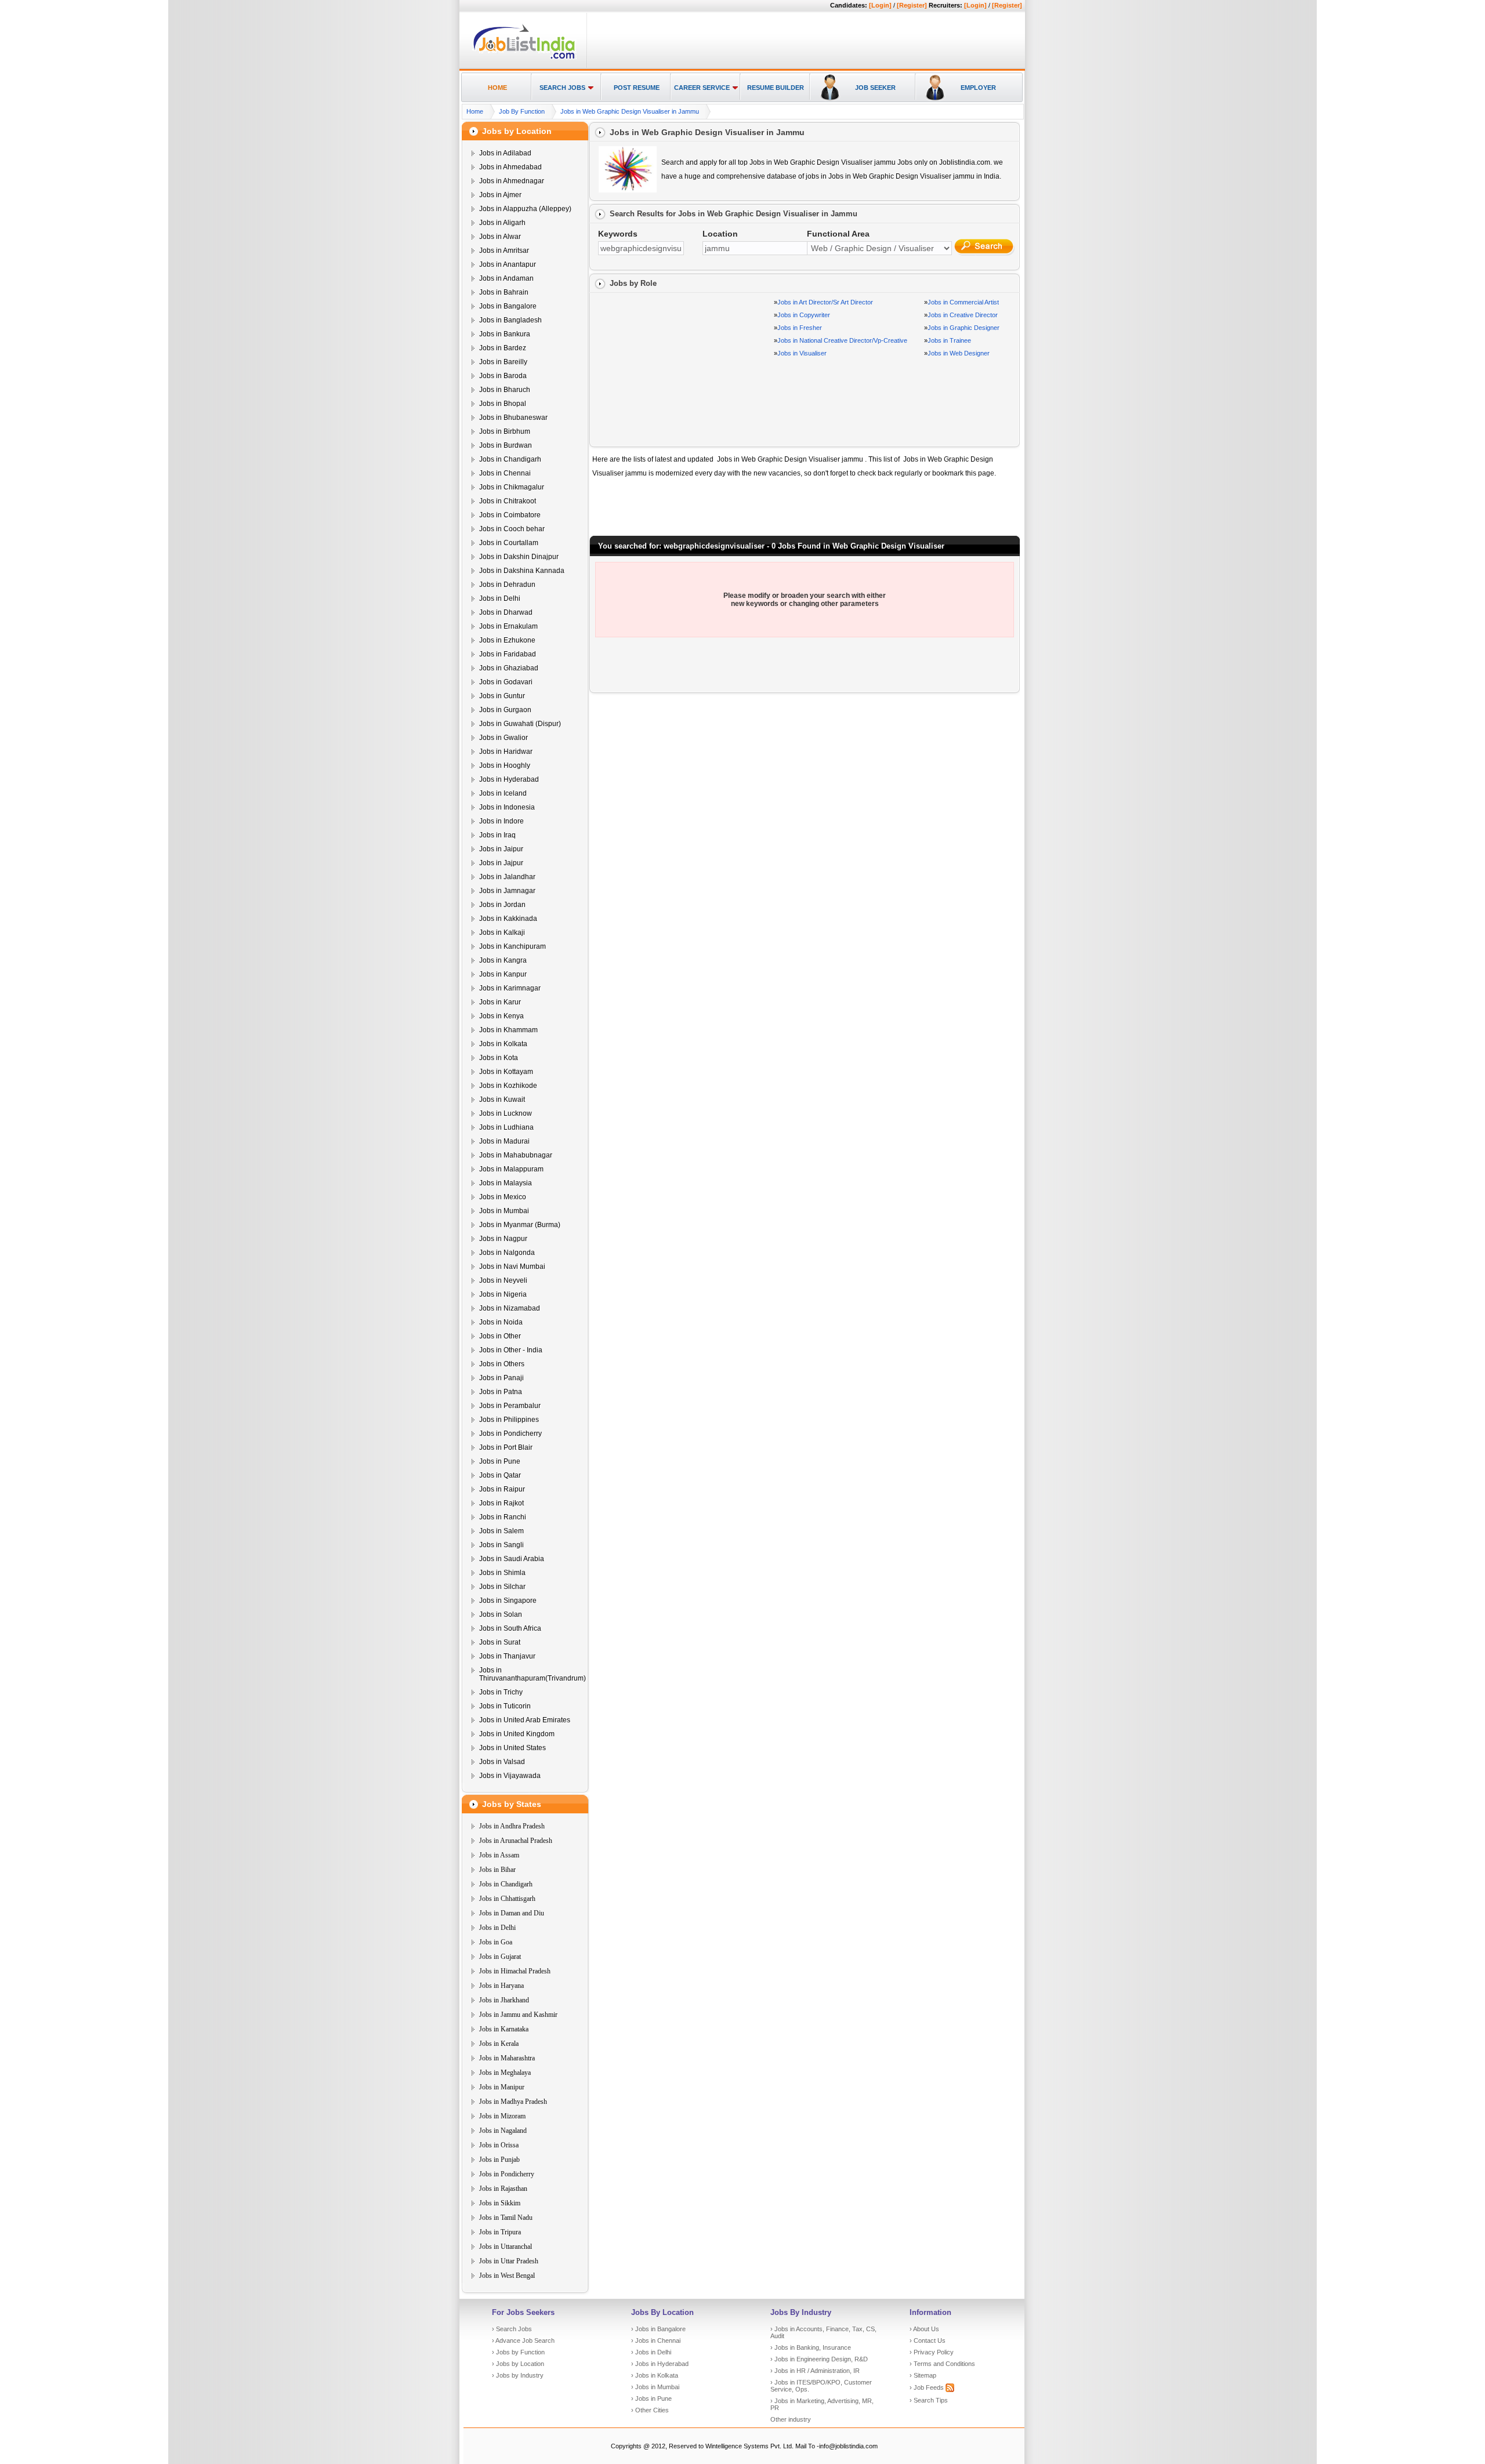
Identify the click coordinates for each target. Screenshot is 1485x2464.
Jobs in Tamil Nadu (506, 2218)
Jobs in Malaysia (506, 1183)
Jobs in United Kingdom (517, 1734)
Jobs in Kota (499, 1058)
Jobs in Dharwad (506, 612)
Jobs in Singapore (508, 1601)
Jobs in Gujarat (500, 1957)
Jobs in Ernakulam (508, 626)
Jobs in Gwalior (504, 738)
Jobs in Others (502, 1364)
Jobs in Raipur (502, 1489)
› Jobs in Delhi (651, 2352)
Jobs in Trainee (949, 340)
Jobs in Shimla (502, 1573)
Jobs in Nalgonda (507, 1253)
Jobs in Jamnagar (507, 891)
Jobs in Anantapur (508, 264)
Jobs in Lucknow (506, 1113)
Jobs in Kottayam (506, 1072)
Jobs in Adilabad (505, 153)
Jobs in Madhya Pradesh (513, 2102)
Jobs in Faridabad (508, 654)
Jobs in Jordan (502, 905)
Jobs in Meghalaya (505, 2073)
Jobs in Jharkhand (504, 2000)
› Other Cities (650, 2410)
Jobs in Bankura (505, 334)
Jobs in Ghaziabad (509, 668)
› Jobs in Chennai (656, 2340)
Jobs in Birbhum (505, 431)
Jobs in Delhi (500, 598)
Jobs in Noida (501, 1322)
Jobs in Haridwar (506, 752)
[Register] (912, 5)
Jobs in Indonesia (507, 807)
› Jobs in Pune (651, 2398)
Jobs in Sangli (501, 1545)
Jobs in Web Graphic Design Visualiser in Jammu (630, 111)
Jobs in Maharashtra (507, 2058)
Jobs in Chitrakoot (508, 501)
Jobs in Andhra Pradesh (512, 1826)
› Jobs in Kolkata (655, 2375)
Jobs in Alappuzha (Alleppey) (525, 209)
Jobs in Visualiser (802, 353)
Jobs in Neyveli (503, 1280)
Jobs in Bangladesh (510, 320)
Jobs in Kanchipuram (512, 946)
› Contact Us (928, 2340)
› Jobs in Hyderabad (660, 2364)
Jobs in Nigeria (503, 1294)
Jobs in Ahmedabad (510, 167)
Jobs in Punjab (499, 2160)
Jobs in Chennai (505, 473)
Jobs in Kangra (503, 960)
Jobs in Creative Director (963, 315)
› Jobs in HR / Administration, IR (815, 2371)
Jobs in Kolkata (503, 1044)
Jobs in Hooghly (505, 765)
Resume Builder (776, 88)
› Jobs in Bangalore (658, 2329)
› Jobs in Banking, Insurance (811, 2347)
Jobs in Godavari (506, 682)
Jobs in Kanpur (503, 974)
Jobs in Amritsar (504, 251)
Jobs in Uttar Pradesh (509, 2261)
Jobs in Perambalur (510, 1406)
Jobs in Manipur (502, 2087)
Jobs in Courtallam (509, 543)
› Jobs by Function (518, 2352)
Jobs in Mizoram (502, 2116)
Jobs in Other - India (511, 1350)
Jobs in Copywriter (804, 315)
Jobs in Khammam (508, 1030)
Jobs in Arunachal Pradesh (516, 1841)
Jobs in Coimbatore (510, 515)
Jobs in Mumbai (504, 1211)
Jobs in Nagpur (503, 1239)
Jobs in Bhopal (503, 404)
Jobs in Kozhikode (508, 1086)
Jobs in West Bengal (507, 2276)
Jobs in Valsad (502, 1762)
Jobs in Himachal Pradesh (515, 1971)
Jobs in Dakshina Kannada (522, 571)
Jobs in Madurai (504, 1141)
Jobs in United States (512, 1748)
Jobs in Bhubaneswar (513, 418)
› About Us (924, 2329)
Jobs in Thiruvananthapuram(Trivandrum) (533, 1674)
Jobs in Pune (500, 1461)
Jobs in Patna (501, 1392)
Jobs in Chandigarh (510, 459)
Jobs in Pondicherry (510, 1434)
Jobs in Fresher (800, 328)
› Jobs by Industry (518, 2375)
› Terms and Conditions (942, 2364)
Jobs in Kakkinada (508, 919)
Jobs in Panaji (501, 1378)
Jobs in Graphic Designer (964, 328)
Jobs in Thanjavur (507, 1656)
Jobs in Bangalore (508, 306)
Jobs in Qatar (500, 1475)
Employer (978, 88)
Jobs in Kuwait (502, 1099)
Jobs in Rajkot (501, 1503)
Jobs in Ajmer (500, 195)
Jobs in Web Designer (959, 353)
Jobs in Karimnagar (510, 988)
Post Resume (637, 88)
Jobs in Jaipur (501, 849)
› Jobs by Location (518, 2364)
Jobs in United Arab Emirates (525, 1720)
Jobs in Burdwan (506, 445)
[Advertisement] (804, 41)
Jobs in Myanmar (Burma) (520, 1225)
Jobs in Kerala (499, 2044)
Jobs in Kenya (501, 1016)
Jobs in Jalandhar (507, 877)
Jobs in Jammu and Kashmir (518, 2015)
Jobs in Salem (501, 1531)
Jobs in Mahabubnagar (516, 1155)
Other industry (791, 2419)
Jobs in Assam (499, 1855)
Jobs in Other (500, 1336)
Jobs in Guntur (502, 696)
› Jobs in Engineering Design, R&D (819, 2359)
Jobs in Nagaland (503, 2131)
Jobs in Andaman (506, 278)
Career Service (702, 88)
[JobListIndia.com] (524, 57)
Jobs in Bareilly (503, 362)
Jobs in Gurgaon (505, 710)
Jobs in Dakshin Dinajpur (519, 557)
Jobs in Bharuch (505, 390)
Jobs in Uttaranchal (506, 2247)
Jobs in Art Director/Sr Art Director (825, 302)
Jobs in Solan (501, 1614)
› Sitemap (923, 2375)
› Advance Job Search (523, 2340)
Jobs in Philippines (509, 1420)
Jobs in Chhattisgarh (507, 1899)
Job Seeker (875, 88)
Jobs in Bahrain (504, 292)
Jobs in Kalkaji (502, 932)
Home (497, 88)
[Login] (880, 5)
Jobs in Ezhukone (507, 640)
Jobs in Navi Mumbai (512, 1267)
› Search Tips (929, 2400)
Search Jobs (562, 88)
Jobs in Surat (500, 1642)
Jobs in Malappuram (511, 1169)
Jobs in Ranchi (503, 1517)
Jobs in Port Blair (506, 1447)
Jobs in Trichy (501, 1692)
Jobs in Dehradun (507, 585)
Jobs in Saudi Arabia (512, 1559)
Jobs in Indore (501, 821)
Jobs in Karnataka (504, 2029)
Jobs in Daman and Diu (512, 1913)
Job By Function (522, 111)
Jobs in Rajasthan (503, 2189)
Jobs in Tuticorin (505, 1706)
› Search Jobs (512, 2329)
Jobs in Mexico (503, 1197)
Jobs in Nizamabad (510, 1308)
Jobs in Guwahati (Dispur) (520, 724)
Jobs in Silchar (502, 1587)
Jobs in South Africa (510, 1628)
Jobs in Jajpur (501, 863)
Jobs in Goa (496, 1942)
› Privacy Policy (932, 2352)
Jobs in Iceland (503, 793)
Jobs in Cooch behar (512, 529)
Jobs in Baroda (503, 376)
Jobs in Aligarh (502, 223)
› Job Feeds (928, 2387)
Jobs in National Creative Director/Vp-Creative (842, 340)
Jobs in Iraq (497, 835)
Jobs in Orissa (499, 2145)
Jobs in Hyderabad (509, 779)
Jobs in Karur (500, 1002)
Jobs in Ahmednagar (512, 181)
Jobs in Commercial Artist (963, 302)
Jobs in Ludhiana (506, 1127)
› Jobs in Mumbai (655, 2387)
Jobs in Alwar (500, 237)
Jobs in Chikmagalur (512, 487)
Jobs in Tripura (500, 2232)
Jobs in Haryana (501, 1986)
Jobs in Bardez (503, 348)
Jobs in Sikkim (500, 2203)
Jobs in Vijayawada (510, 1776)
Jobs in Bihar (497, 1870)
